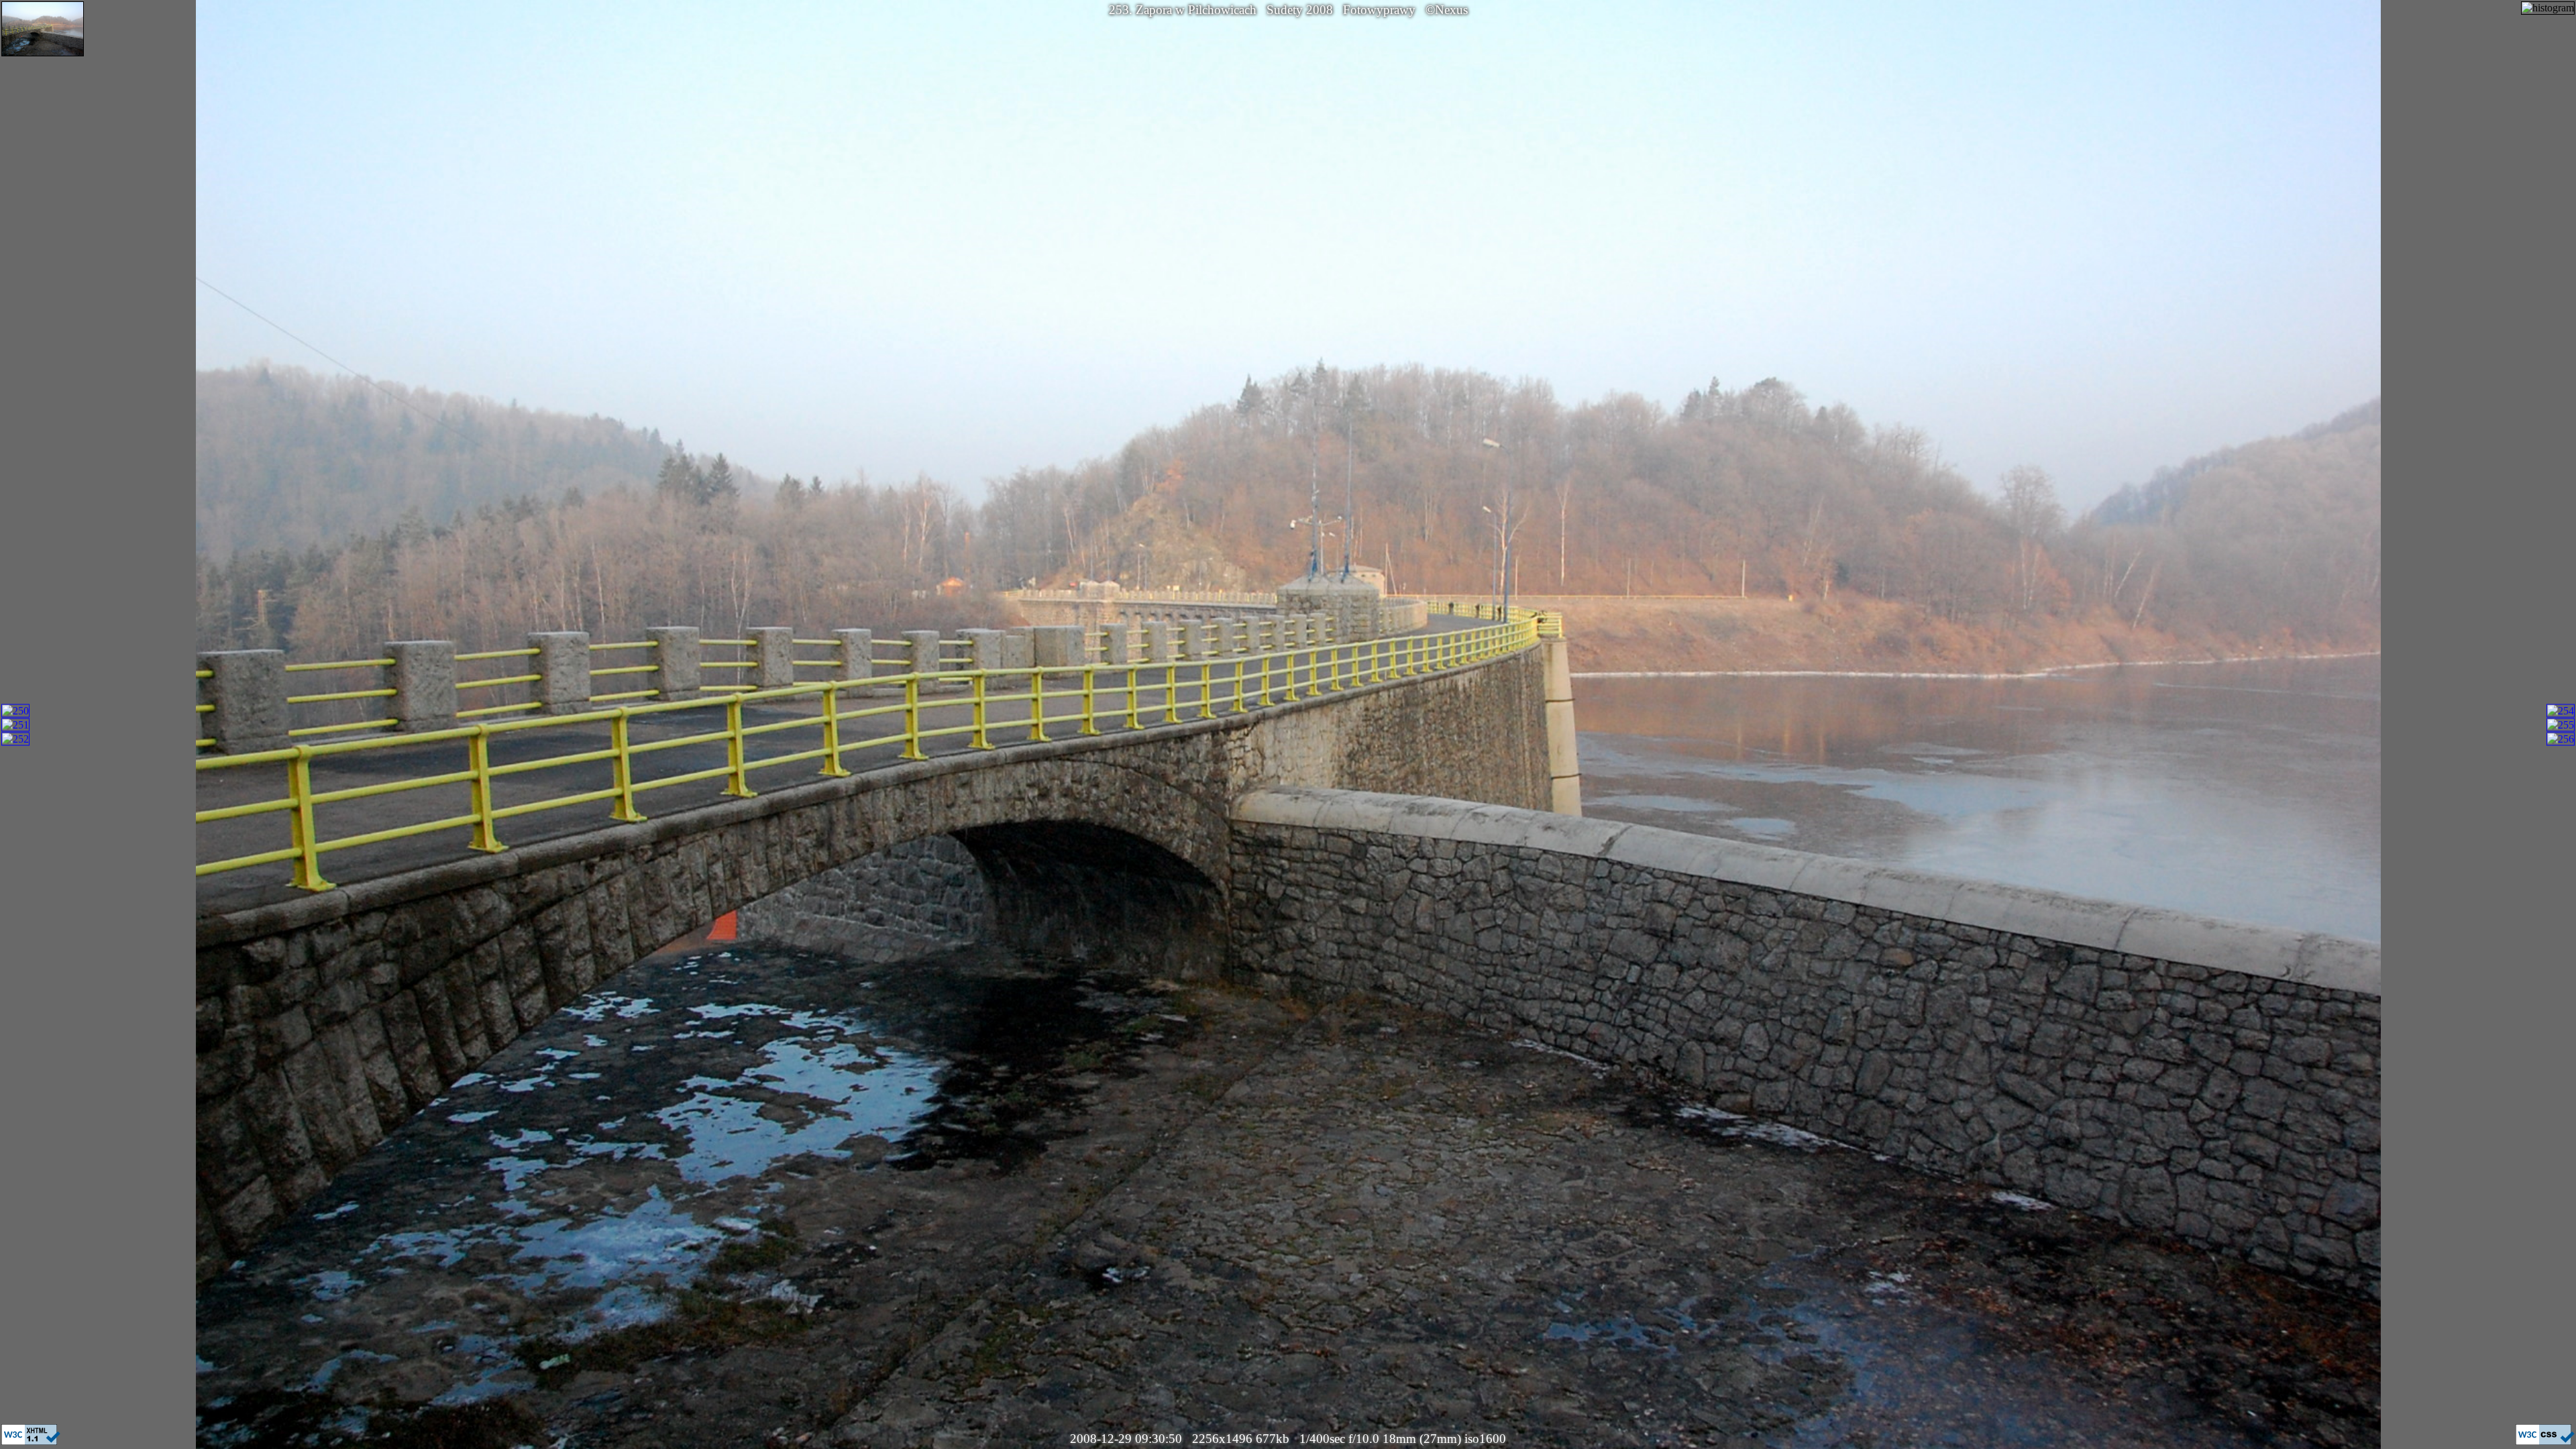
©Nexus (1447, 10)
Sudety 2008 (1300, 10)
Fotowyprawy (1379, 10)
